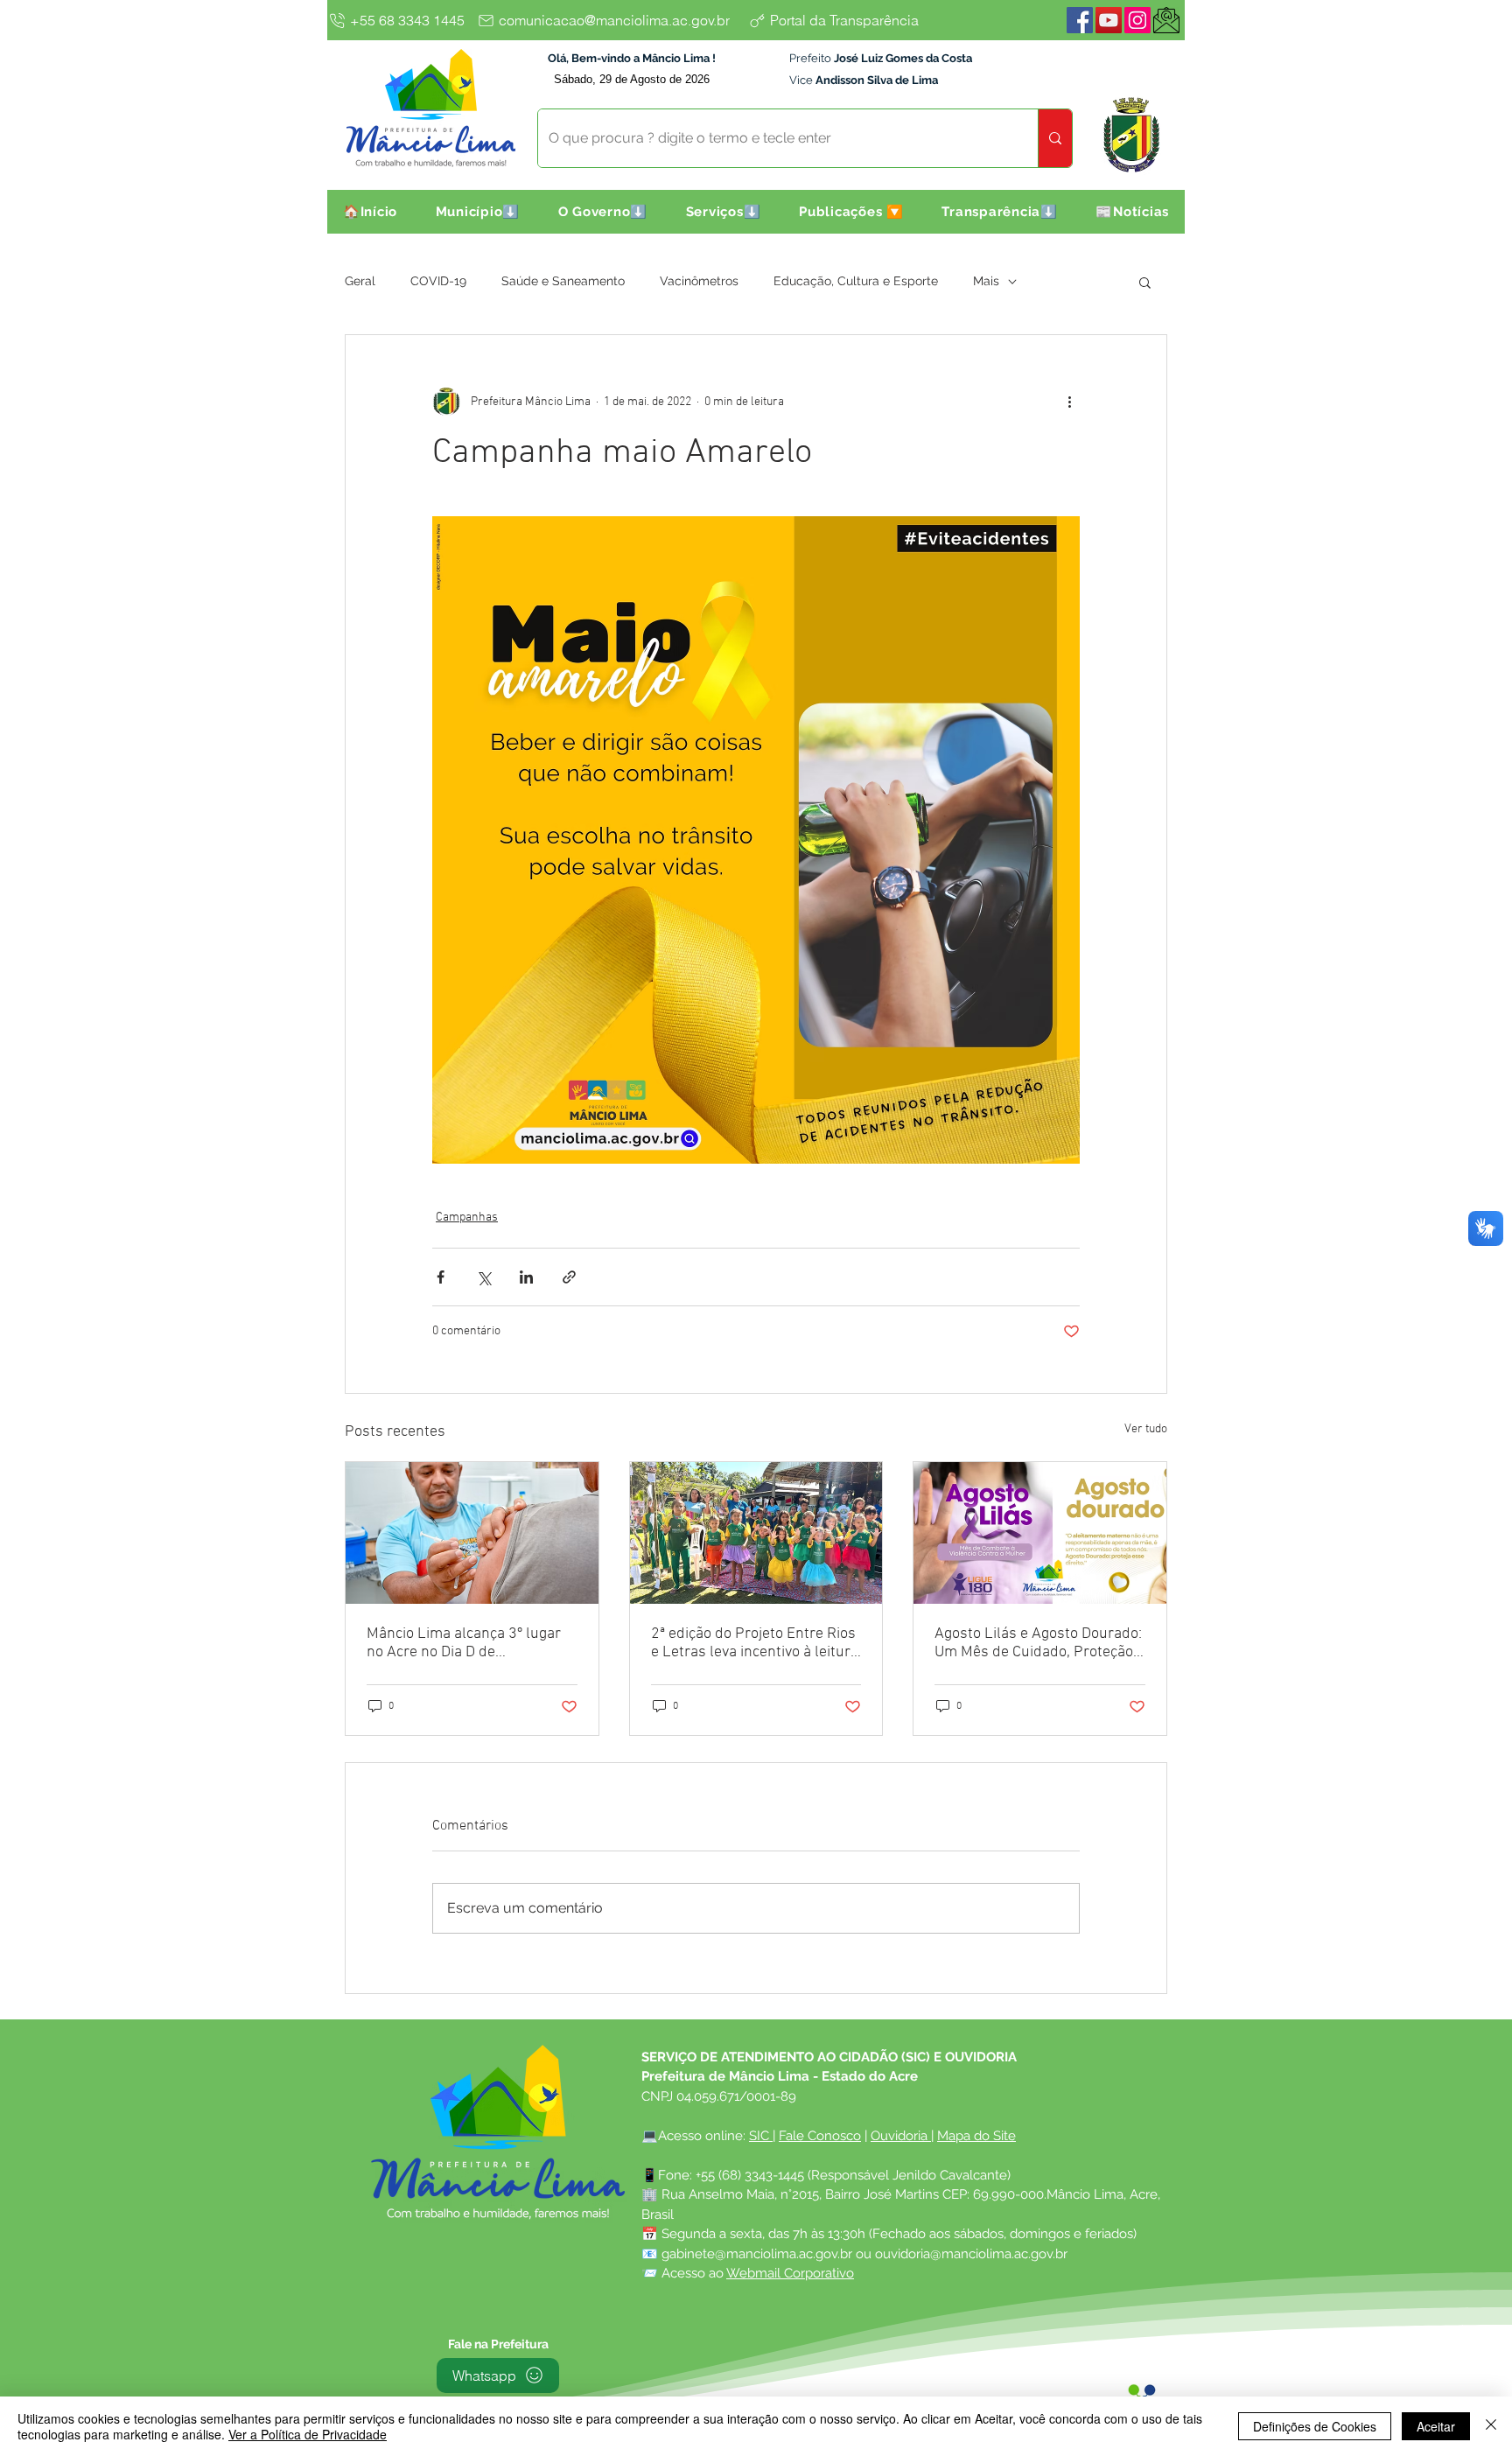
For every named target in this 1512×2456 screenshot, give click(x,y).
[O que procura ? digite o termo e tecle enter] (1055, 138)
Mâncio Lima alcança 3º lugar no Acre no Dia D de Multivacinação (464, 1643)
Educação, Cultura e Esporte (856, 281)
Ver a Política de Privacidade (308, 2434)
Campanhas (467, 1218)
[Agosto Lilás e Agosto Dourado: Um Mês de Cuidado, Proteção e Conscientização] (1040, 1533)
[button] (478, 212)
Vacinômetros (699, 281)
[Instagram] (1137, 20)
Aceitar (1436, 2426)
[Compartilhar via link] (569, 1277)
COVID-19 (438, 281)
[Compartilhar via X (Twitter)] (483, 1277)
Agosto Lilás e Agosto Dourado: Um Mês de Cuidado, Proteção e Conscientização (1039, 1643)
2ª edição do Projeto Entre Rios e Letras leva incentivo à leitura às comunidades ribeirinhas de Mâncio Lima (755, 1643)
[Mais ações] (1069, 402)
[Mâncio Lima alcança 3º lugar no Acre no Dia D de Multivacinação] (472, 1533)
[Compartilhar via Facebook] (441, 1277)
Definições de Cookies (1315, 2426)
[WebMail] (1166, 20)
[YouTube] (1109, 20)
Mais (986, 281)
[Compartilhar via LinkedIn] (526, 1277)
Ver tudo (1146, 1429)
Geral (360, 281)
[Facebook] (1080, 20)
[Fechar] (1491, 2426)
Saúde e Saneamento (563, 281)
